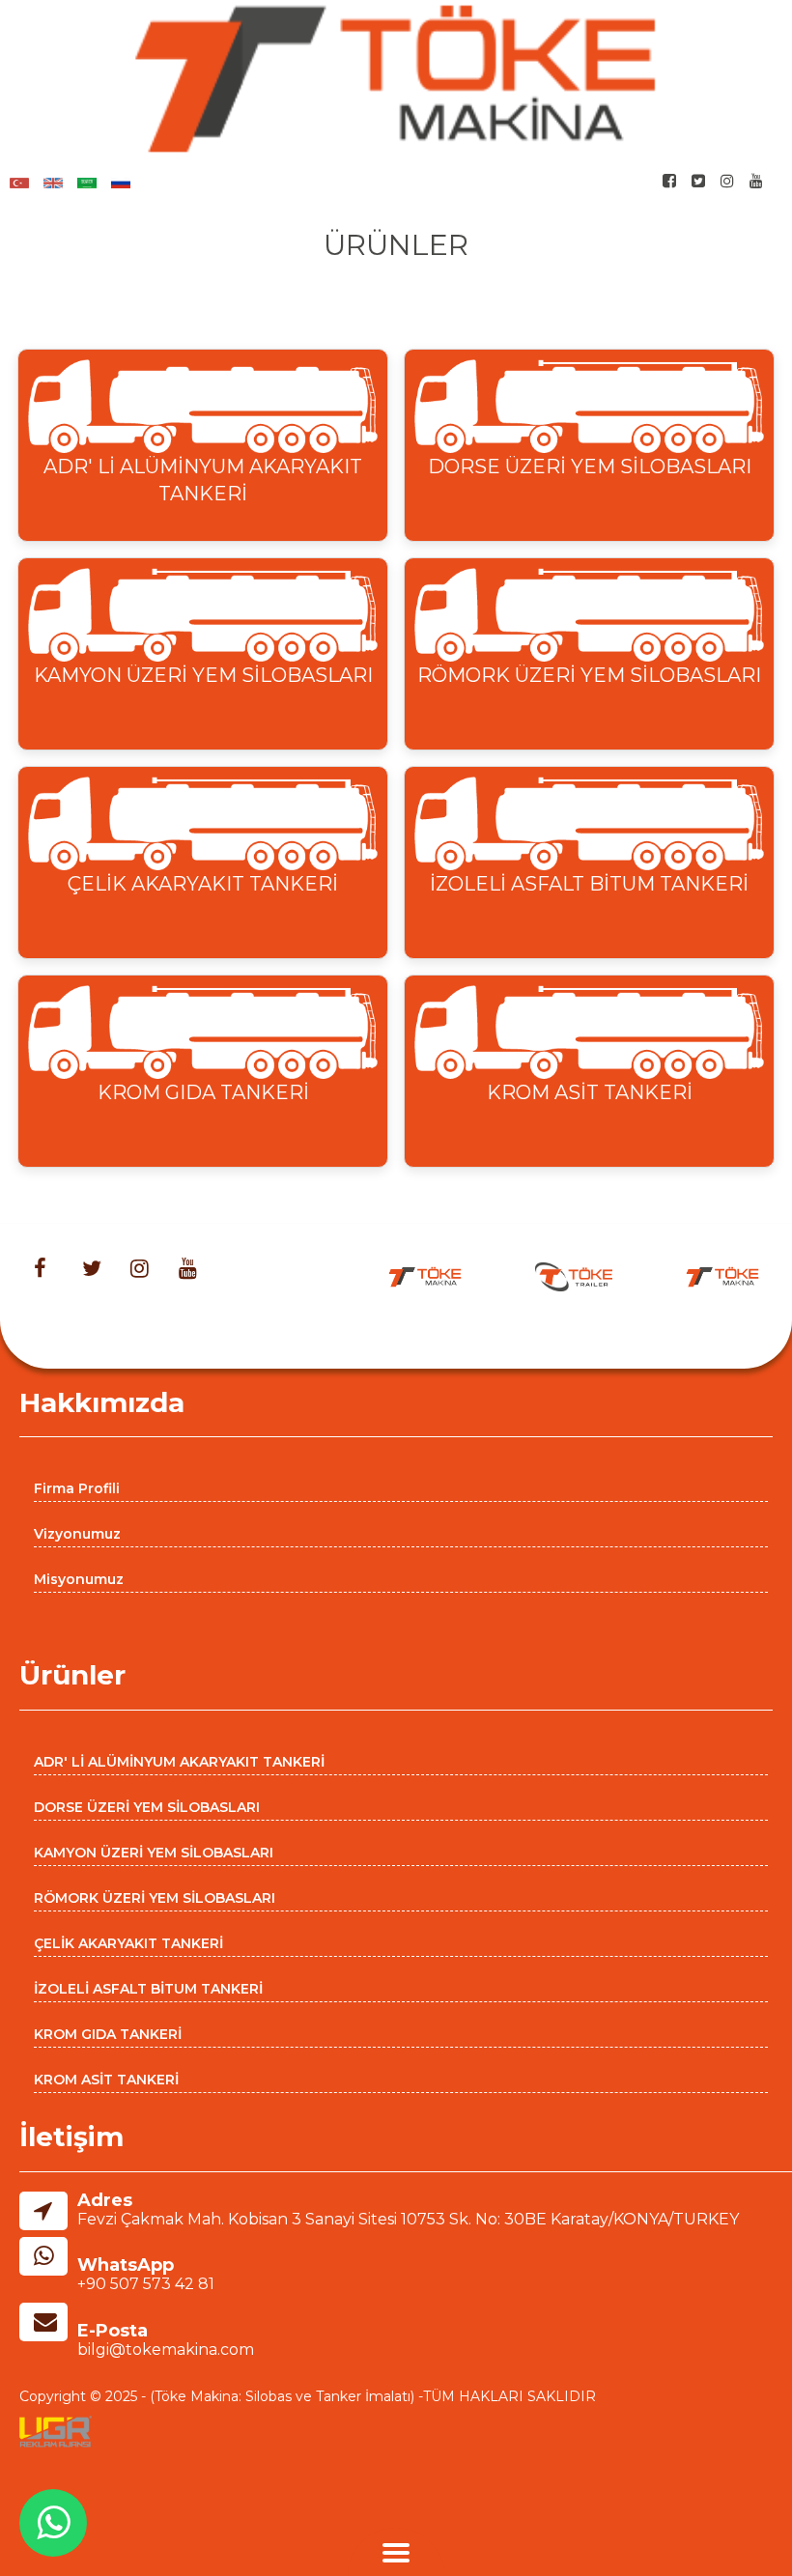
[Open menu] (396, 2555)
